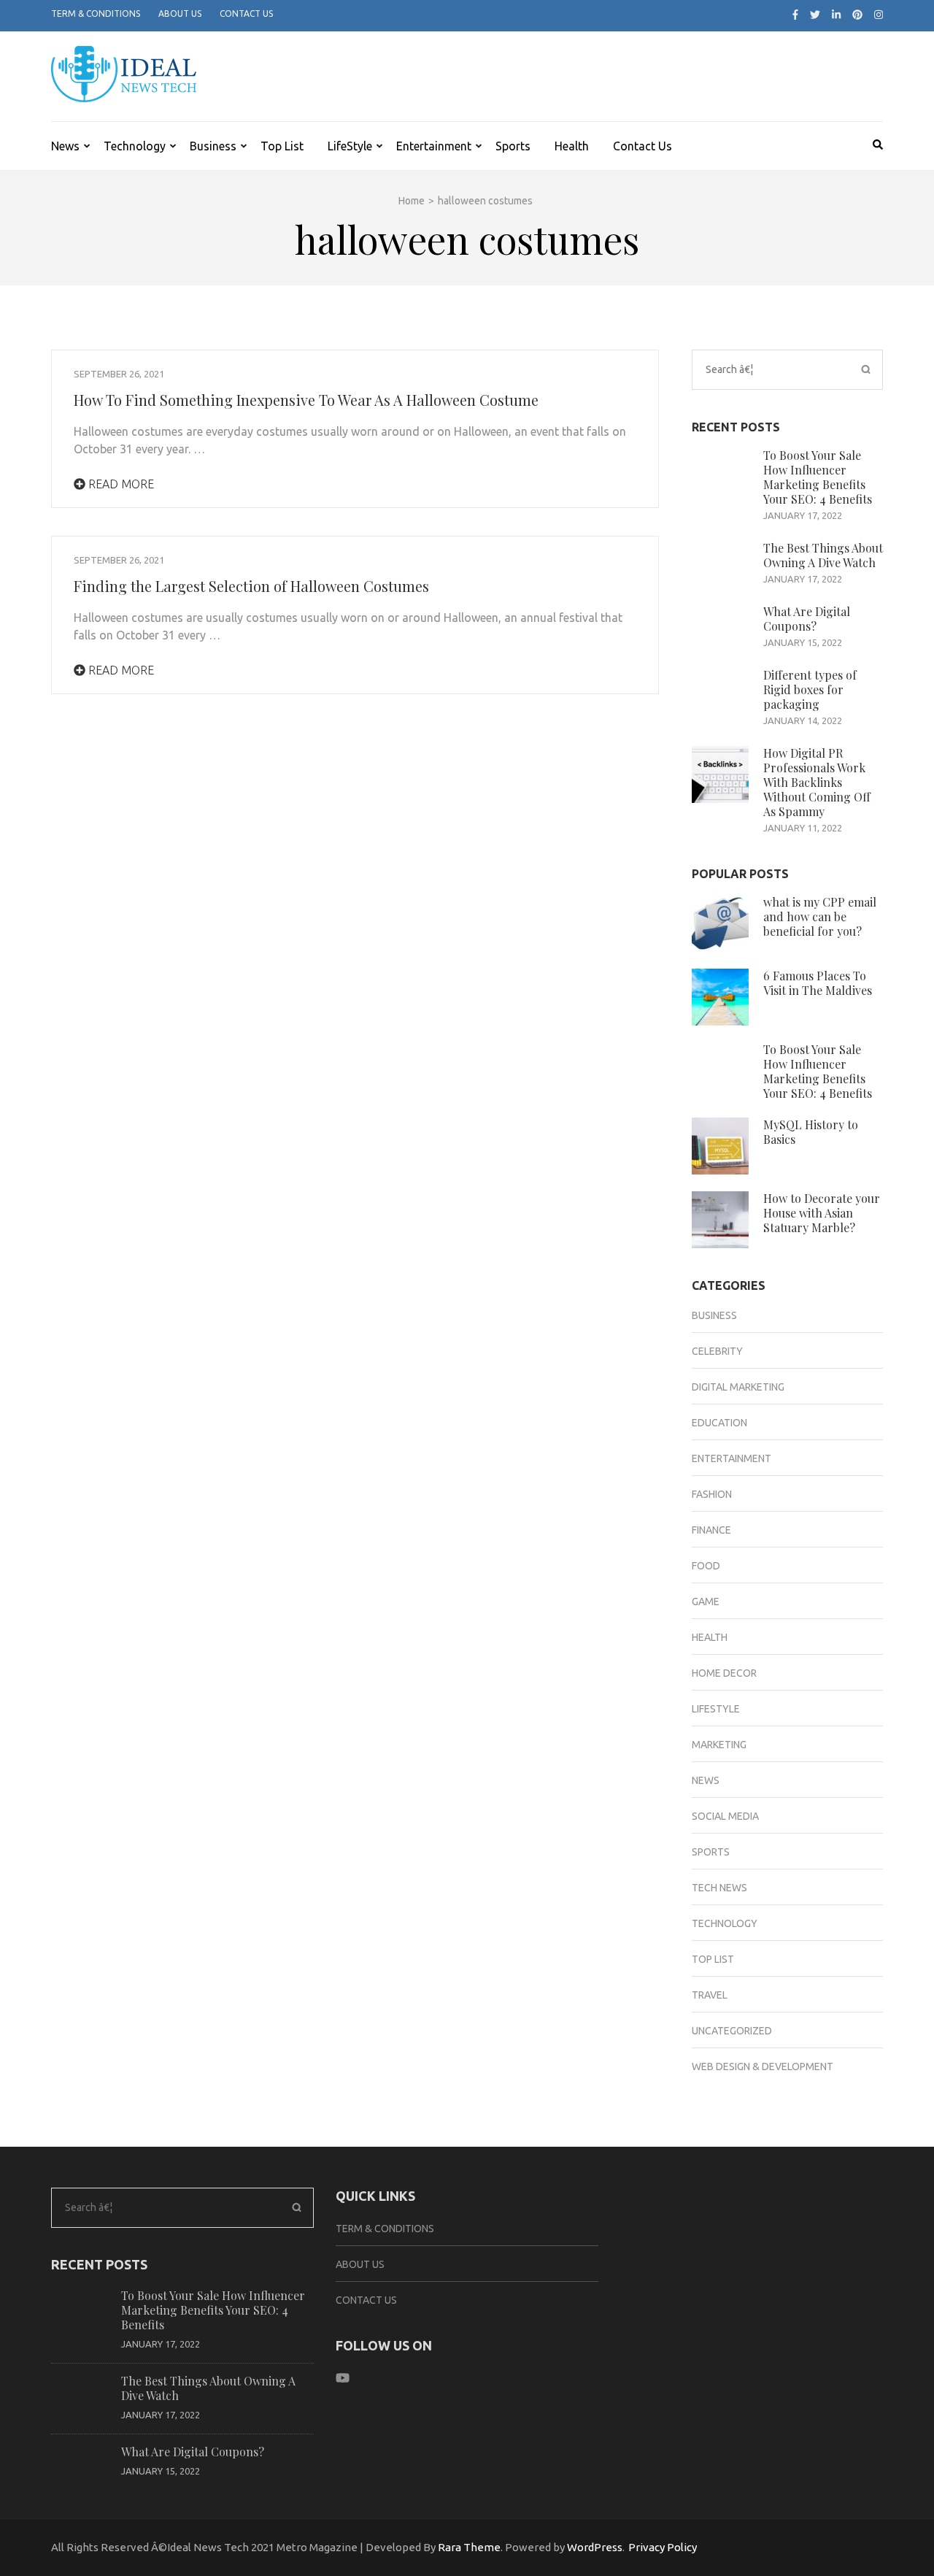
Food (706, 1566)
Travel (710, 1995)
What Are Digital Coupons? (807, 619)
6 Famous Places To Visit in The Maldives (818, 983)
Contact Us (246, 14)
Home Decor (724, 1673)
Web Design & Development (763, 2066)
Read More (120, 484)
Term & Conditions (96, 14)
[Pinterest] (857, 15)
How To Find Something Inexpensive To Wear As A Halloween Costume (306, 400)
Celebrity (717, 1351)
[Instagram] (879, 15)
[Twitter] (815, 15)
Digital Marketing (738, 1387)
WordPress (595, 2547)
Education (719, 1423)
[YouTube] (343, 2378)
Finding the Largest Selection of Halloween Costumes (251, 586)
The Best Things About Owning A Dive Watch (823, 555)
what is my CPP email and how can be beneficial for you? (820, 916)
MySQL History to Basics (811, 1132)
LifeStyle (350, 146)
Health (572, 146)
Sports (513, 146)
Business (213, 146)
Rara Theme (469, 2547)
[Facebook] (795, 15)
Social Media (725, 1816)
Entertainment (434, 146)
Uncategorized (732, 2031)
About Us (180, 14)
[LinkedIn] (836, 15)
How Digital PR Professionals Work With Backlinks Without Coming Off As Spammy (817, 782)
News (65, 146)
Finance (711, 1530)
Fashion (712, 1494)
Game (706, 1602)
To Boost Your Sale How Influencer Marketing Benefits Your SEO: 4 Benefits (818, 477)
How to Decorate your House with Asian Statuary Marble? (822, 1213)
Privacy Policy (663, 2547)
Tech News (719, 1888)
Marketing (719, 1745)
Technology (135, 146)
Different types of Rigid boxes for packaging (810, 689)
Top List (282, 146)
